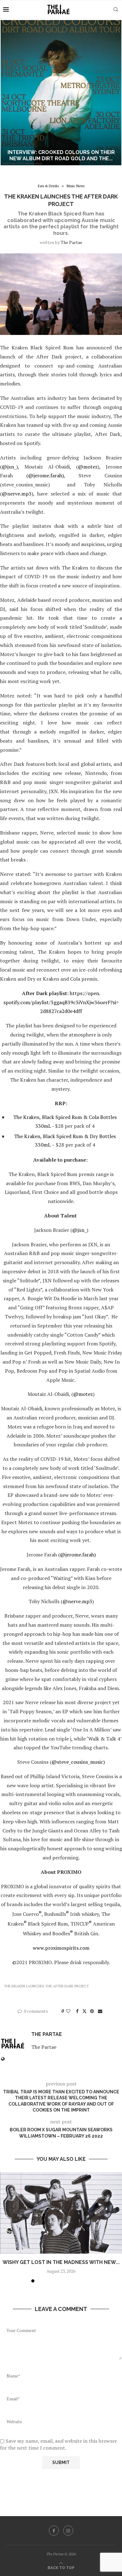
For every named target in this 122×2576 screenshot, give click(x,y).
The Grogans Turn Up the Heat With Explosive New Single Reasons (61, 156)
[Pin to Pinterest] (92, 2011)
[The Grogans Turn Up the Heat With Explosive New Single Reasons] (61, 93)
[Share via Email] (100, 2011)
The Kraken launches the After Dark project (46, 1986)
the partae (71, 242)
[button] (8, 93)
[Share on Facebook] (77, 2011)
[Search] (116, 9)
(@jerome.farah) (45, 475)
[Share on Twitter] (84, 2011)
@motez (88, 467)
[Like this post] (68, 2011)
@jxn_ (9, 467)
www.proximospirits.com (61, 1948)
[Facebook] (54, 2531)
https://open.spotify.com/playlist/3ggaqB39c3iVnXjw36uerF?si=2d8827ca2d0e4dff (61, 1002)
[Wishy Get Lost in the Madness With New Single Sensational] (61, 2213)
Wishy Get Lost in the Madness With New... (61, 2262)
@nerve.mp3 (17, 494)
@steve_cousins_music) (78, 1762)
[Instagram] (68, 2531)
